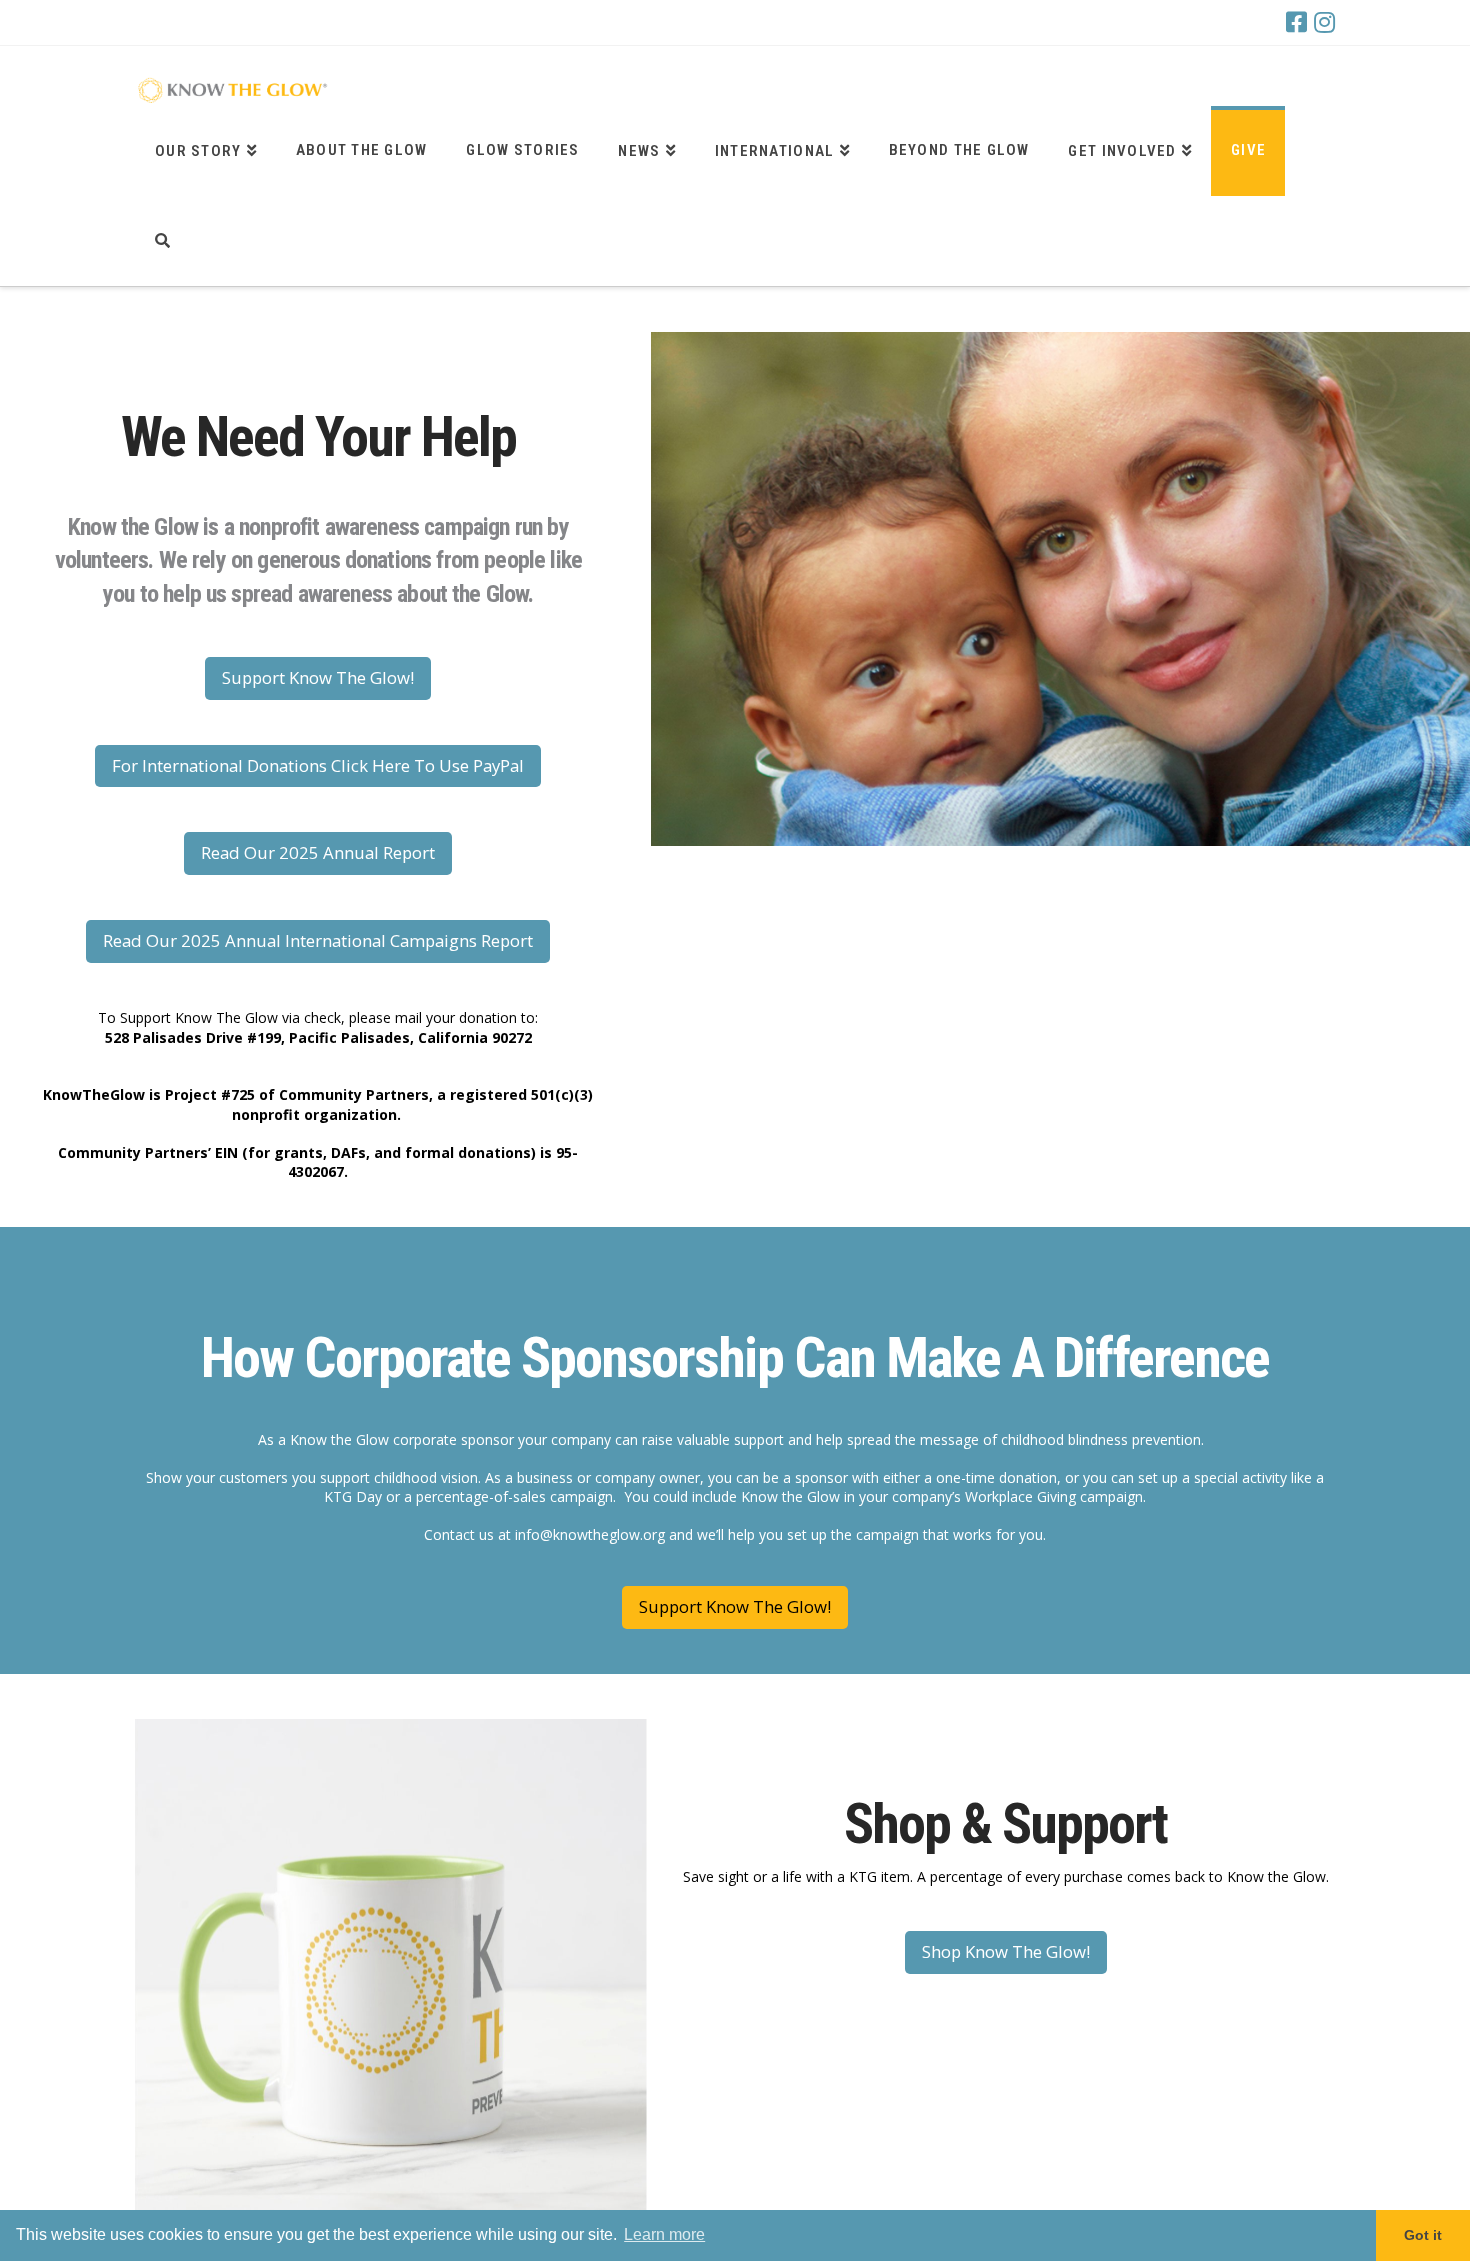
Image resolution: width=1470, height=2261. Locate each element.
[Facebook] (1296, 22)
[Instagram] (1324, 22)
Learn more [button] (664, 2234)
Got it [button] (1423, 2235)
